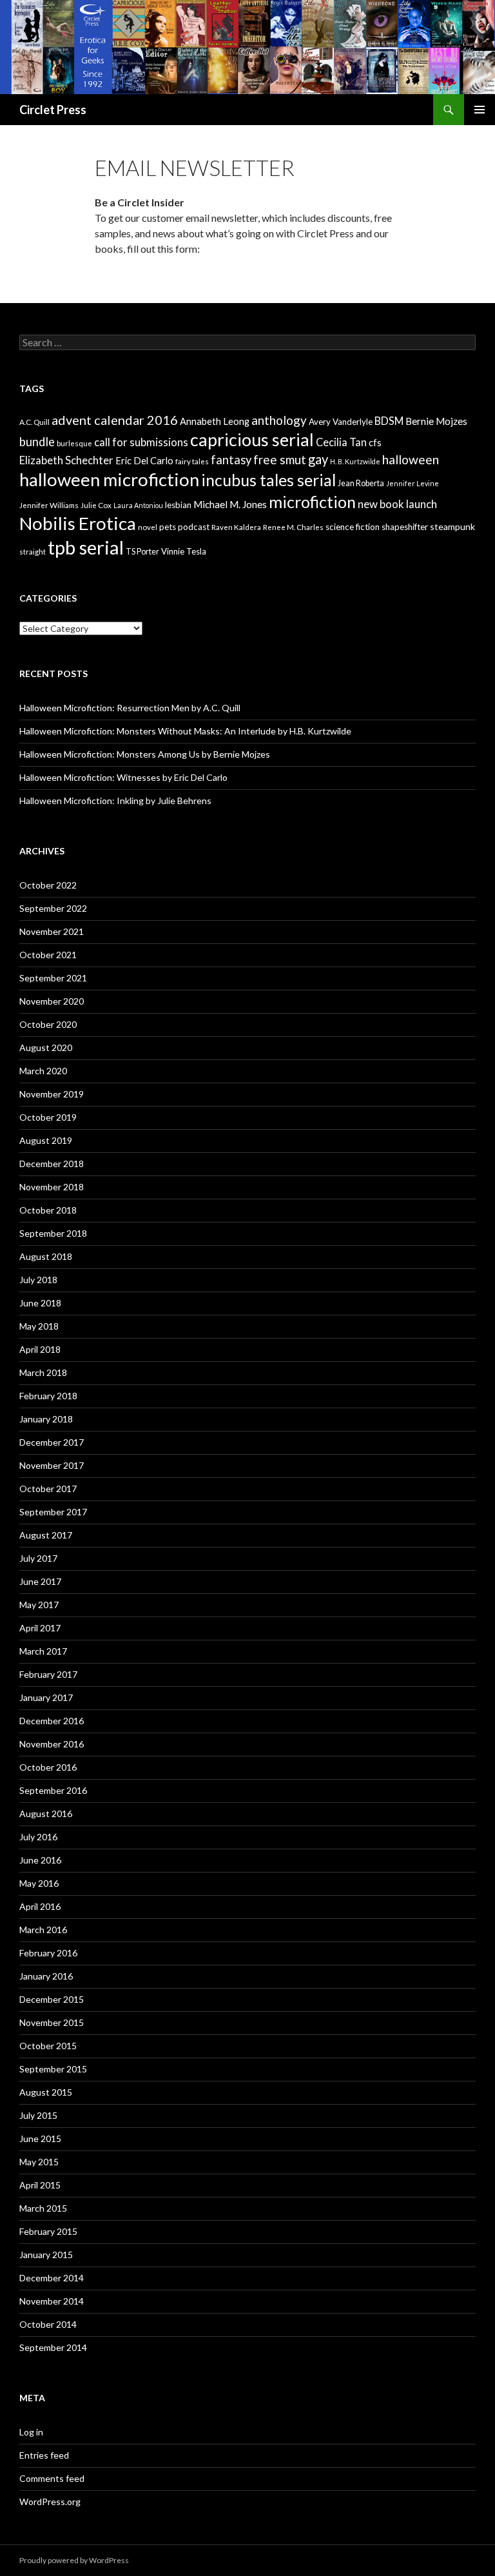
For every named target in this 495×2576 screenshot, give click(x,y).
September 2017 (53, 1512)
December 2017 (52, 1442)
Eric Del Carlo (144, 461)
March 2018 (43, 1372)
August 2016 (46, 1814)
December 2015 (52, 1999)
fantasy (231, 460)
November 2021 (52, 931)
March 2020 (43, 1071)
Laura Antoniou (138, 505)
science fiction (353, 527)
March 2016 (43, 1930)
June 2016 (40, 1860)
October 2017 (48, 1489)
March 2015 (43, 2208)
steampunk (452, 526)
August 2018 (46, 1256)
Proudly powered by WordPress (74, 2560)
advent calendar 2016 (115, 420)
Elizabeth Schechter (66, 460)
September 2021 (53, 978)
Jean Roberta (361, 483)
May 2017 (39, 1605)
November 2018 (52, 1187)
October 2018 (48, 1210)
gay (318, 459)
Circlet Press (53, 110)
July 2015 (38, 2115)
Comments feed (52, 2478)
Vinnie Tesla (184, 551)
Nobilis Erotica (78, 523)
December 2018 (52, 1164)
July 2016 (38, 1837)
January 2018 (46, 1419)
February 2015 (48, 2231)
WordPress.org (50, 2502)
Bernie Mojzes (436, 421)
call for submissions (141, 442)
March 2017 (43, 1651)
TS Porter (142, 552)
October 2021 (48, 955)
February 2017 (48, 1674)
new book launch (397, 504)
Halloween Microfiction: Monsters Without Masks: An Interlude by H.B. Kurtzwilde (185, 731)
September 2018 (53, 1233)
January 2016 (46, 1976)
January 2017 (46, 1697)
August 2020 (46, 1047)
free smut (280, 459)
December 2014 (52, 2278)
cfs (375, 443)
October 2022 (48, 885)
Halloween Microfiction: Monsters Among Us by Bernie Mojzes (145, 754)
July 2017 (38, 1558)
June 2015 (40, 2138)
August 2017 (46, 1535)
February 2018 (48, 1396)
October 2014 (48, 2324)
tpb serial (86, 547)
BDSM (389, 421)
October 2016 (48, 1767)
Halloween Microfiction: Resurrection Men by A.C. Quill (130, 708)
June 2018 (40, 1303)
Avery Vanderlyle (341, 422)
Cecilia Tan (341, 442)
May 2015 (39, 2162)
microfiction (312, 502)
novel (148, 527)
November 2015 (52, 2022)
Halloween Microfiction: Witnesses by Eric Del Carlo (123, 777)
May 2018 (39, 1326)
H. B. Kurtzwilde (355, 461)
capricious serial (252, 439)
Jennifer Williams (49, 505)
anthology (279, 420)
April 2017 (40, 1628)
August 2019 (46, 1140)
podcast (194, 527)
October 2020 (48, 1024)
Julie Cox (96, 505)
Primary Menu (480, 110)
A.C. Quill (34, 422)
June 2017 (40, 1581)
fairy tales (192, 461)
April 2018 (40, 1349)
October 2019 (48, 1117)
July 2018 (38, 1280)
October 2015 (48, 2046)
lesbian (178, 505)
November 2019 (52, 1094)
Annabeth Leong (215, 421)
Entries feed (44, 2455)
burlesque (74, 443)
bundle (37, 442)
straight (33, 552)
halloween (411, 459)
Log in (31, 2432)
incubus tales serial (268, 480)
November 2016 (52, 1744)
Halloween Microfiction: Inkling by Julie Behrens (115, 801)
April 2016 (40, 1906)
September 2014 (53, 2347)
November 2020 (52, 1001)
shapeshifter (405, 527)
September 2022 (53, 908)
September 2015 (53, 2069)
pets (168, 527)
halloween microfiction (109, 479)
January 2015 (46, 2255)
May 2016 (39, 1883)
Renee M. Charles (293, 527)
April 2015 (40, 2185)
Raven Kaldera (236, 527)
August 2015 (46, 2092)
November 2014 (52, 2301)
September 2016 (53, 1790)
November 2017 (52, 1465)
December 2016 (52, 1721)
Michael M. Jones (230, 504)
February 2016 (48, 1953)
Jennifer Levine (412, 483)
